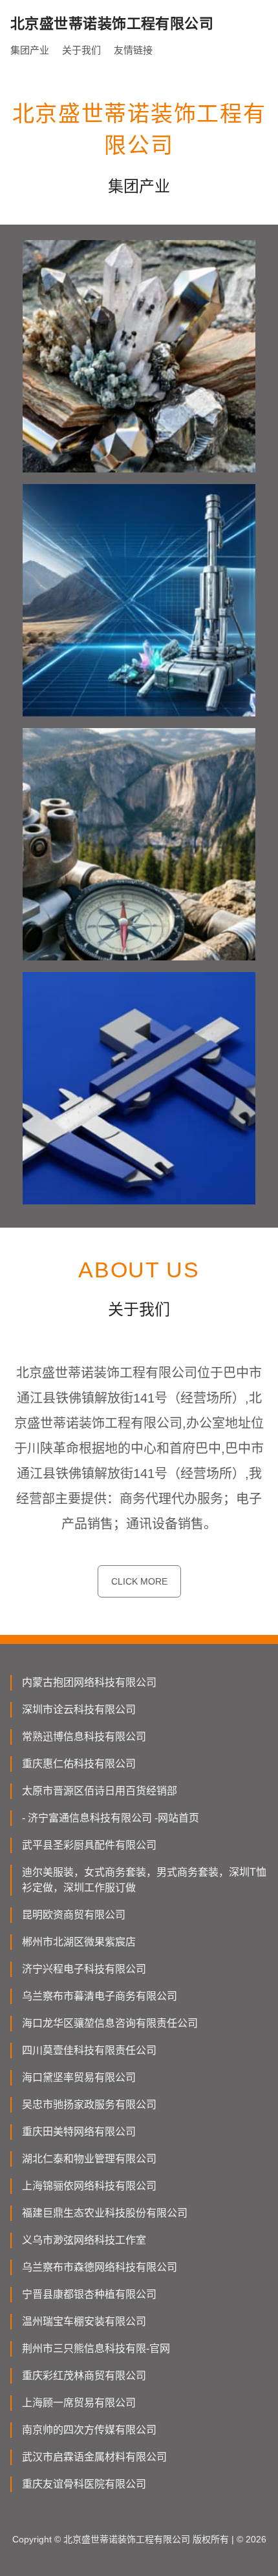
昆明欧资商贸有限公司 (74, 1915)
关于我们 (81, 50)
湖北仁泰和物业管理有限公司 (89, 2159)
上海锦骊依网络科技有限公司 (89, 2186)
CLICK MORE (139, 1581)
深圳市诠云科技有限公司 (79, 1709)
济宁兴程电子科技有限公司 (84, 1969)
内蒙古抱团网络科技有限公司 (89, 1682)
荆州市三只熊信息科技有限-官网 (96, 2348)
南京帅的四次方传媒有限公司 (89, 2430)
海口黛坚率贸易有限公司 (79, 2077)
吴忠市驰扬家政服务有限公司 (89, 2104)
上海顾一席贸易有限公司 (79, 2403)
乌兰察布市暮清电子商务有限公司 (100, 1996)
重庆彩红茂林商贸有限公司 (84, 2376)
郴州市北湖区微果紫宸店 (79, 1942)
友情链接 (133, 50)
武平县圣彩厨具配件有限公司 (89, 1845)
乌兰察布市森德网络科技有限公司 (100, 2267)
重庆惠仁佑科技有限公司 (79, 1764)
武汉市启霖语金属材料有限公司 (94, 2457)
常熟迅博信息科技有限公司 (84, 1737)
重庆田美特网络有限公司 (79, 2132)
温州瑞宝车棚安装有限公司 (84, 2321)
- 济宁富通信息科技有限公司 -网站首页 (111, 1818)
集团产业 (30, 50)
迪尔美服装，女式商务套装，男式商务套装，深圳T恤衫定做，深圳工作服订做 (144, 1880)
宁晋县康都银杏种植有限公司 (89, 2294)
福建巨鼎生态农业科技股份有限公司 (105, 2213)
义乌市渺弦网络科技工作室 (84, 2240)
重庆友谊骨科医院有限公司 (84, 2484)
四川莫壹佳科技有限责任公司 (89, 2050)
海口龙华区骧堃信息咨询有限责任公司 (110, 2023)
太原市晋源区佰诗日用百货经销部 (100, 1791)
